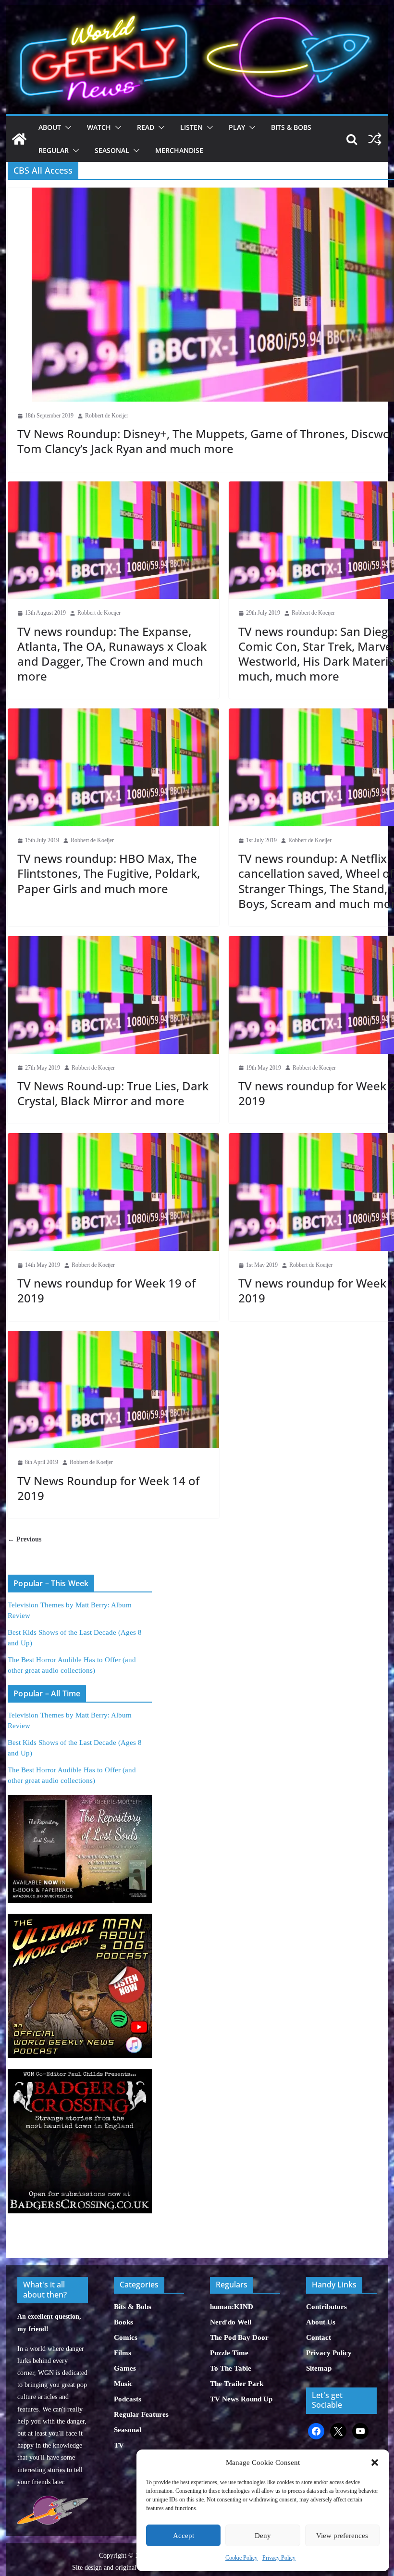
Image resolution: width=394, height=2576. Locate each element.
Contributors (326, 2307)
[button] (375, 2462)
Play (237, 127)
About (50, 127)
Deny (263, 2536)
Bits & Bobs (291, 127)
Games (125, 2368)
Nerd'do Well (231, 2322)
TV (119, 2445)
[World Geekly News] (197, 10)
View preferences (342, 2536)
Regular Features (141, 2414)
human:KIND (232, 2307)
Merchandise (179, 150)
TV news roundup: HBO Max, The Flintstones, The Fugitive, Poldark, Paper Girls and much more (109, 873)
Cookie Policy (241, 2558)
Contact (319, 2337)
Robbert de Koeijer (107, 416)
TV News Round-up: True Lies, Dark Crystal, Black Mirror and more (113, 1093)
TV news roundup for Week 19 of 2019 (106, 1290)
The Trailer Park (237, 2384)
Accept (184, 2536)
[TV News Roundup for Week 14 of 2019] (113, 1390)
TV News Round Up (241, 2399)
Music (123, 2384)
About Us (321, 2322)
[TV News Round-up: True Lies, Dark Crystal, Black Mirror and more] (113, 995)
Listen (191, 127)
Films (123, 2353)
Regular (54, 150)
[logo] (52, 2501)
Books (123, 2322)
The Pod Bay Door (239, 2337)
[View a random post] (375, 139)
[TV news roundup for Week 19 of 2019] (113, 1192)
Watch (99, 127)
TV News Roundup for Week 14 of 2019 (108, 1488)
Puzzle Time (229, 2353)
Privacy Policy (279, 2558)
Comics (126, 2337)
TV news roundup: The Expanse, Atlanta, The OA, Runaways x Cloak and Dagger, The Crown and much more (112, 654)
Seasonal (112, 150)
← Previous (25, 1539)
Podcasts (128, 2399)
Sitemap (319, 2368)
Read (146, 127)
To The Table (231, 2368)
